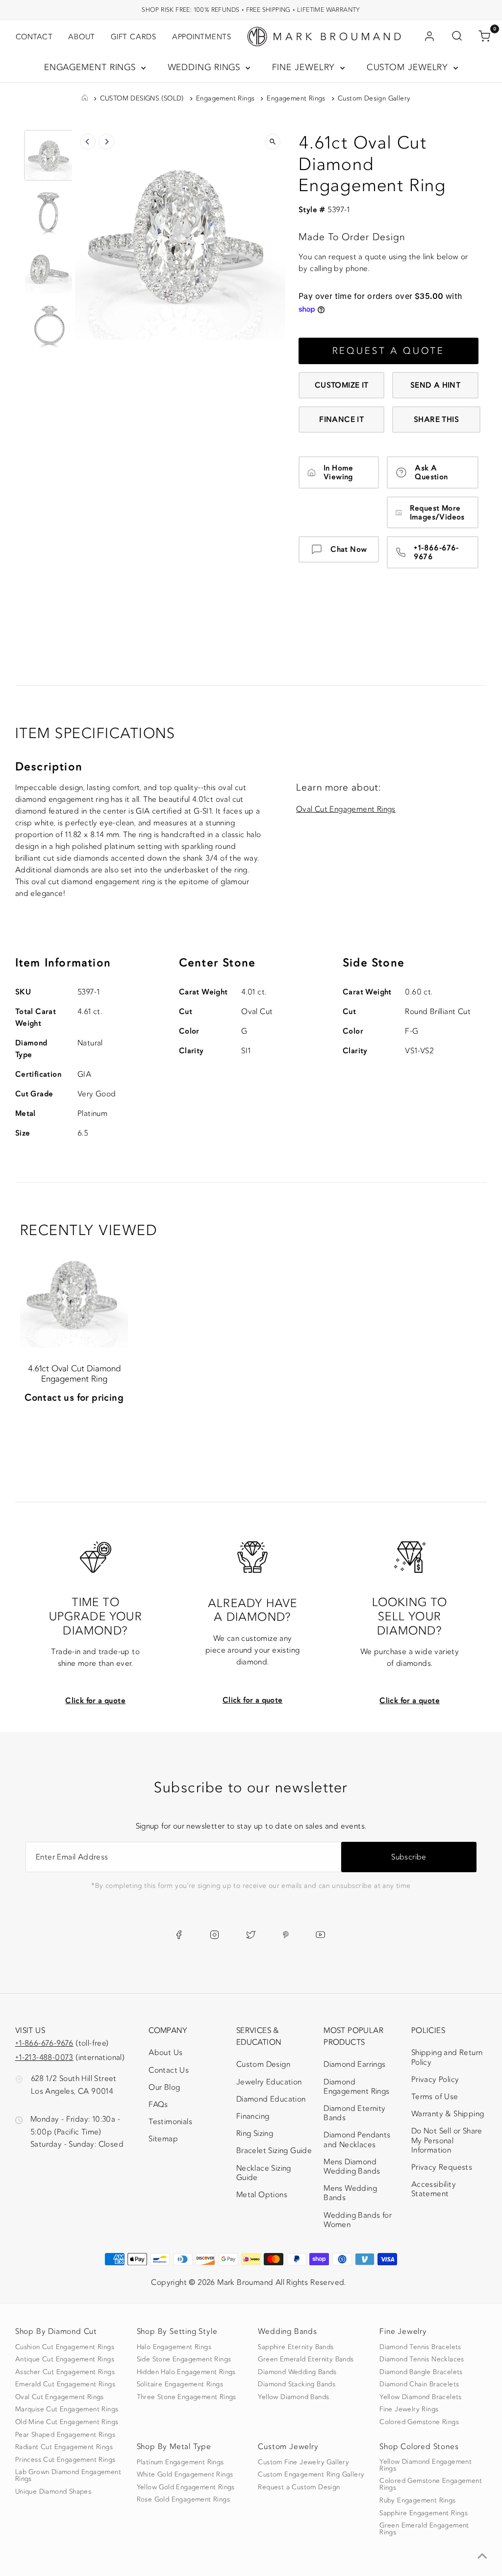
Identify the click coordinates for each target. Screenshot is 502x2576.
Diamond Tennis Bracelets (420, 2347)
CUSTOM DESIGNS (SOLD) (142, 99)
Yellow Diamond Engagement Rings (426, 2465)
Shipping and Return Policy (447, 2057)
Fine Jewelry (305, 67)
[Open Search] (457, 37)
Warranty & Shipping (448, 2114)
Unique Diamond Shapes (53, 2492)
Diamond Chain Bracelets (419, 2384)
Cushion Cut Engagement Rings (65, 2347)
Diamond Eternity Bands (354, 2113)
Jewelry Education (269, 2082)
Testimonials (170, 2122)
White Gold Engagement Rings (185, 2475)
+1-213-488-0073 (44, 2057)
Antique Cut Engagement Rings (65, 2359)
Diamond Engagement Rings (356, 2087)
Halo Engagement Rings (174, 2347)
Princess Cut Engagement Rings (65, 2460)
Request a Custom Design (299, 2487)
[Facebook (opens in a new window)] (179, 1934)
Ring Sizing (255, 2133)
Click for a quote (95, 1701)
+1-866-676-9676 (436, 552)
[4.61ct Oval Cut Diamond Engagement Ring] (74, 1294)
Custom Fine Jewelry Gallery (303, 2462)
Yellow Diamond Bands (293, 2397)
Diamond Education (271, 2099)
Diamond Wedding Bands (297, 2372)
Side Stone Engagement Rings (184, 2359)
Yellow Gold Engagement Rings (186, 2487)
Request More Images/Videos (437, 513)
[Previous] (88, 142)
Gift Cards (134, 37)
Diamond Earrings (354, 2064)
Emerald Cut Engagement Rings (65, 2384)
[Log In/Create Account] (429, 37)
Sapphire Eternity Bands (296, 2347)
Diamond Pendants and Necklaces (357, 2140)
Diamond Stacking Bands (297, 2384)
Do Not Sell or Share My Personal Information (447, 2140)
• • (251, 10)
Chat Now (349, 549)
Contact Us (169, 2070)
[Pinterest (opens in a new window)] (286, 1934)
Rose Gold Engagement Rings (183, 2500)
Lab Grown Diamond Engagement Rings (68, 2476)
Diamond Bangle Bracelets (421, 2372)
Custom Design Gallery (374, 99)
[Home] (85, 99)
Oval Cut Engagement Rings (346, 809)
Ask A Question (431, 472)
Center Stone (217, 963)
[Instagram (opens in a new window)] (214, 1934)
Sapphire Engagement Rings (424, 2513)
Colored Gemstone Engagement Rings (431, 2484)
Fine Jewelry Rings (409, 2409)
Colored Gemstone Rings (419, 2422)
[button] (50, 155)
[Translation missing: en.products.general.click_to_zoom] (273, 142)
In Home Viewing (339, 472)
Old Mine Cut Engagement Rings (67, 2422)
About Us (165, 2053)
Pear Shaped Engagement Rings (65, 2435)
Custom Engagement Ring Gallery (311, 2475)
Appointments (202, 37)
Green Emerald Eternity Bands (306, 2359)
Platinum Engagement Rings (180, 2462)
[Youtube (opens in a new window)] (320, 1934)
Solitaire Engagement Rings (180, 2384)
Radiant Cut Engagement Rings (64, 2447)
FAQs (158, 2105)
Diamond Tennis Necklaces (422, 2359)
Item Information (63, 963)
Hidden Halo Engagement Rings (186, 2372)
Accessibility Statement (445, 2191)
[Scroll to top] (482, 2556)
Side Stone (374, 963)
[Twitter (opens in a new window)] (251, 1934)
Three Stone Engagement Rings (187, 2397)
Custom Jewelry (409, 67)
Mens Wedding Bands (350, 2193)
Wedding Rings (206, 67)
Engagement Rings (91, 67)
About (82, 37)
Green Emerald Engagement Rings (424, 2529)
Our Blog (164, 2087)
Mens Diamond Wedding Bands (352, 2167)
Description (49, 767)
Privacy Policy (435, 2080)
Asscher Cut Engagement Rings (65, 2372)
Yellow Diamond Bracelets (421, 2397)
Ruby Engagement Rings (417, 2501)
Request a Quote (389, 351)
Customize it (342, 385)
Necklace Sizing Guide (264, 2173)
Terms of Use (435, 2097)
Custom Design (263, 2064)
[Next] (106, 142)
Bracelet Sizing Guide (274, 2151)
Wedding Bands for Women (358, 2220)
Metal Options (262, 2195)
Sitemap (163, 2139)
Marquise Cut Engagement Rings (67, 2409)
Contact (34, 37)
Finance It (341, 420)
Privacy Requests (442, 2167)
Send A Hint (435, 385)
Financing (253, 2116)
